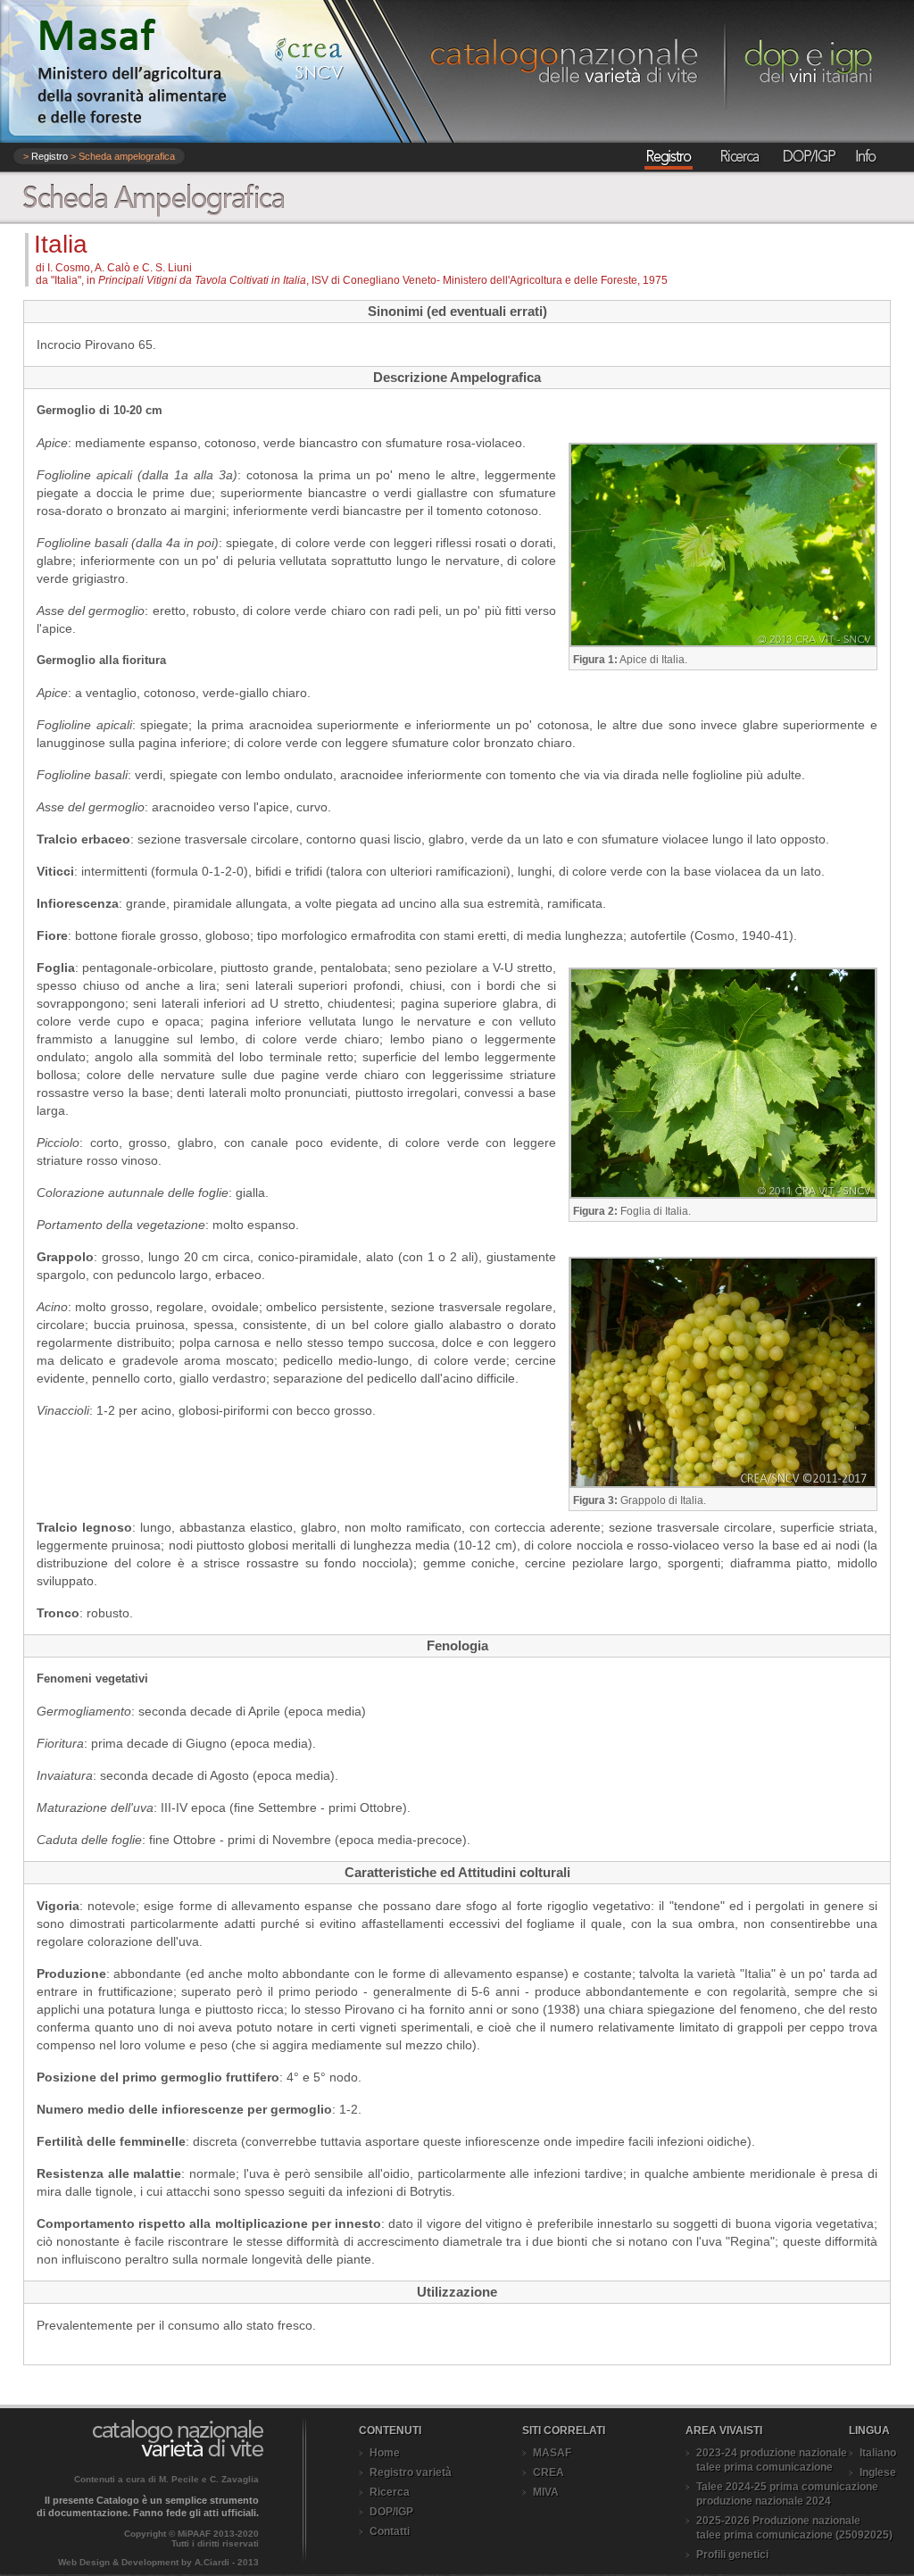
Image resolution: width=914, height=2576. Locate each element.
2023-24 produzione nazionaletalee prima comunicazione (772, 2460)
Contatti (390, 2531)
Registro (50, 156)
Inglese (878, 2472)
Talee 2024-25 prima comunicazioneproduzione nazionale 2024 (787, 2494)
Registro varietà (411, 2472)
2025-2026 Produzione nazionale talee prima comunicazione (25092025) (794, 2528)
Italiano (878, 2453)
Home (385, 2453)
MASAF (552, 2453)
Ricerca (390, 2492)
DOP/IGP (391, 2512)
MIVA (546, 2492)
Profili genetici (732, 2555)
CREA (548, 2472)
